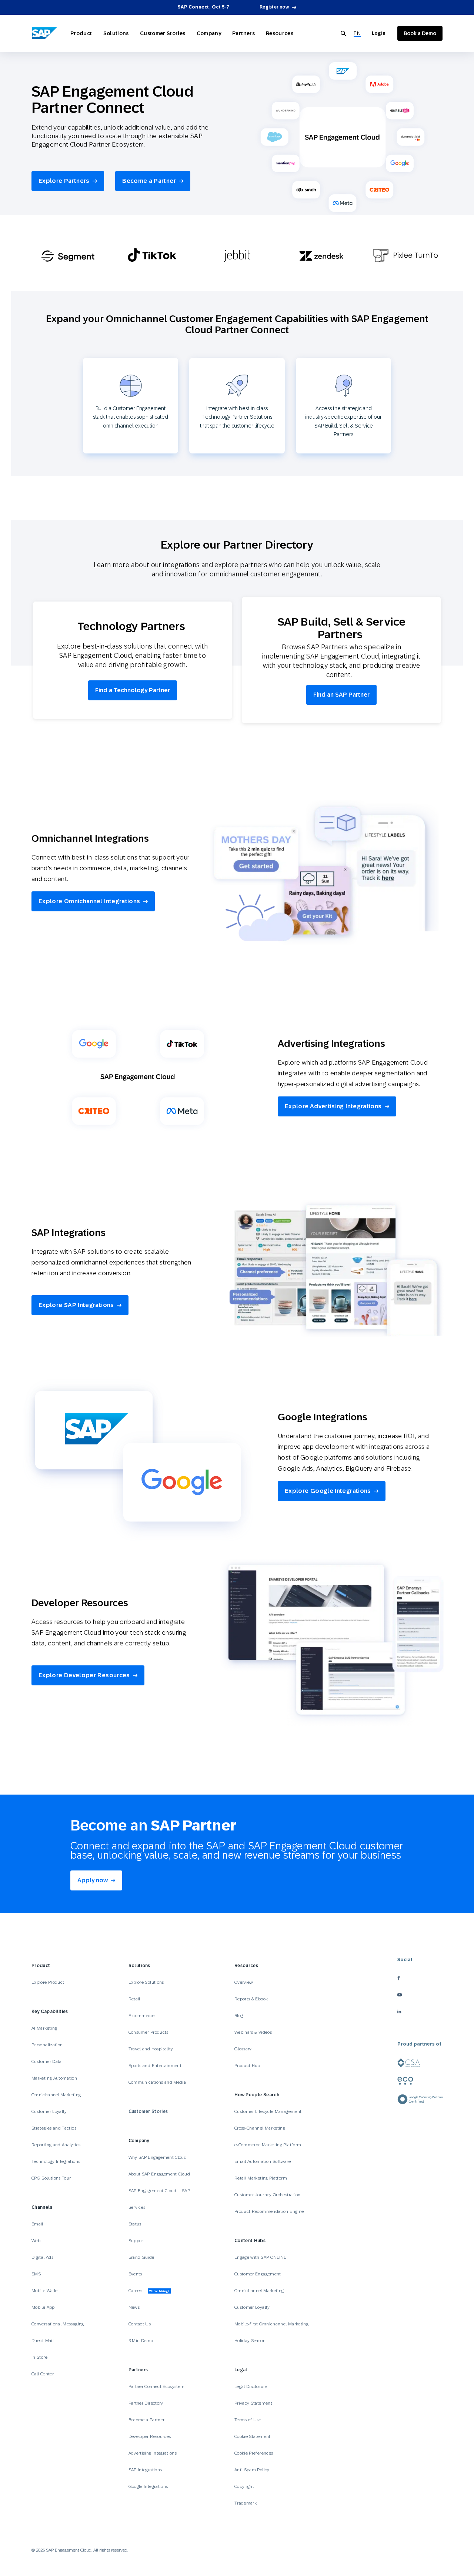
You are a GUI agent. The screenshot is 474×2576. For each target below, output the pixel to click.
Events (135, 2274)
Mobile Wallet (45, 2291)
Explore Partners (64, 181)
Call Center (43, 2374)
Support (137, 2241)
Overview (244, 1982)
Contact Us (140, 2324)
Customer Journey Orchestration (268, 2195)
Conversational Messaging (58, 2324)
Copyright (244, 2486)
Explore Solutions (146, 1982)
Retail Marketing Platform (261, 2178)
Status (135, 2224)
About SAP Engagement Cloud (159, 2174)
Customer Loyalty (49, 2111)
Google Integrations (148, 2486)
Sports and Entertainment (155, 2066)
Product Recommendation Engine (269, 2211)
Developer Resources (150, 2436)
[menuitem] (357, 34)
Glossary (243, 2049)
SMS (36, 2274)
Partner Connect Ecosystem (157, 2386)
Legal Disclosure (251, 2386)
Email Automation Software (263, 2161)
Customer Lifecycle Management (268, 2111)
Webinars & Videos (253, 2032)
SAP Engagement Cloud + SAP (159, 2191)
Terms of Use (248, 2420)
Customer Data (47, 2061)
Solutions (116, 33)
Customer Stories (163, 33)
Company (209, 33)
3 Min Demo (141, 2341)
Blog (239, 2016)
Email (37, 2224)
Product (81, 33)
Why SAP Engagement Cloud (158, 2157)
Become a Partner (149, 181)
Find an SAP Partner (341, 695)
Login (379, 33)
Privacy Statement (253, 2403)
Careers (149, 2291)
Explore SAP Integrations (76, 1305)
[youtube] (420, 1995)
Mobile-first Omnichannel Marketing (271, 2324)
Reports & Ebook (251, 1999)
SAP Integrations (145, 2470)
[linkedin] (420, 2011)
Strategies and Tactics (54, 2128)
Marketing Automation (54, 2078)
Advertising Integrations (153, 2453)
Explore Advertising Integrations (333, 1106)
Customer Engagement (258, 2274)
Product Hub (247, 2066)
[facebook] (420, 1978)
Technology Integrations (56, 2161)
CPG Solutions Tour (51, 2178)
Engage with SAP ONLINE (261, 2257)
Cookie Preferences (254, 2453)
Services (137, 2207)
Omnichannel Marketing (56, 2095)
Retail (134, 1999)
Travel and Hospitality (151, 2049)
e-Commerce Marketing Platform (268, 2145)
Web (36, 2241)
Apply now (93, 1880)
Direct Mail (43, 2341)
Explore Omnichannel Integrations (89, 901)
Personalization (47, 2045)
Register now (274, 7)
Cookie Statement (253, 2436)
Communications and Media (157, 2082)
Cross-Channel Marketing (260, 2128)
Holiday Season (250, 2341)
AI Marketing (44, 2028)
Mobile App (43, 2307)
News (134, 2307)
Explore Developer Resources (84, 1675)
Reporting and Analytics (56, 2145)
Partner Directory (146, 2403)
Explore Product (48, 1982)
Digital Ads (42, 2257)
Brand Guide (141, 2257)
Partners (243, 33)
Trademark (246, 2503)
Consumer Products (148, 2032)
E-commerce (142, 2016)
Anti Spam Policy (252, 2470)
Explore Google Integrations (328, 1491)
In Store (39, 2357)
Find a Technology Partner (133, 690)
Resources (280, 33)
